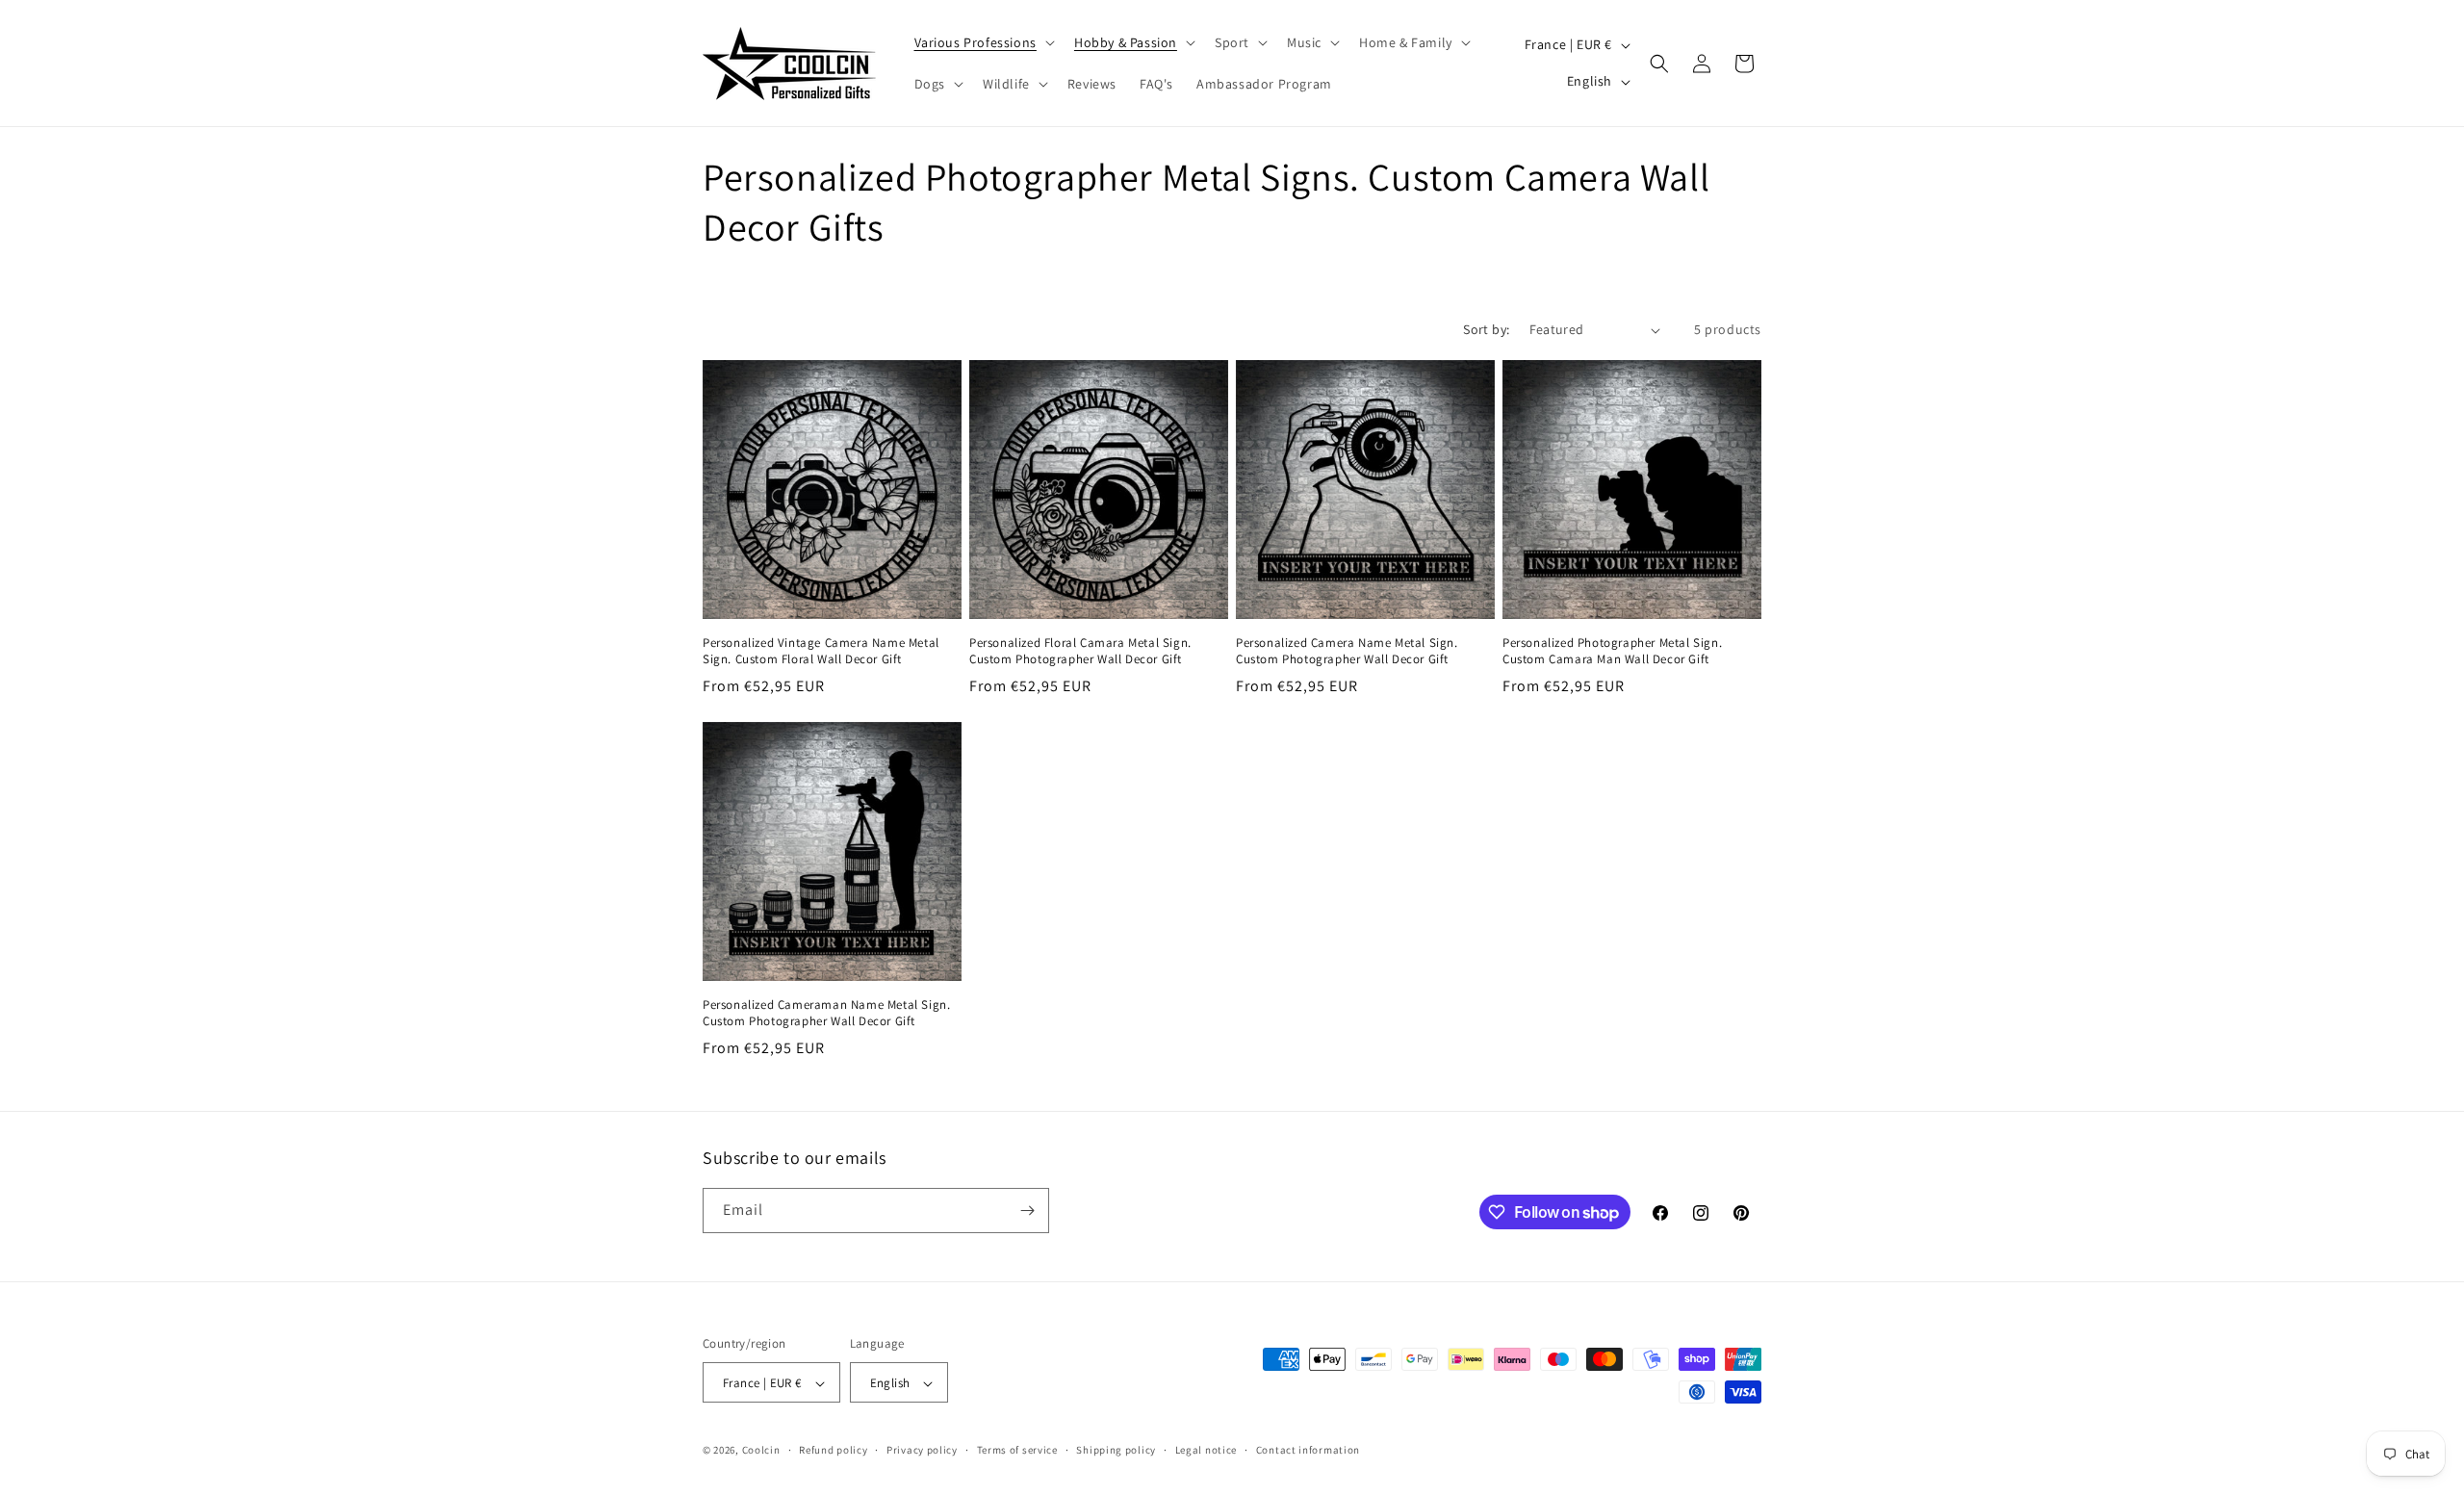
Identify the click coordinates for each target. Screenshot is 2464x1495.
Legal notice (1206, 1450)
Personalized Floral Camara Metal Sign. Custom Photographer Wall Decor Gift (1080, 651)
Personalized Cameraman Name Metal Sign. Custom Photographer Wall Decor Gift (826, 1013)
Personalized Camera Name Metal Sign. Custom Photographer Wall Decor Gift (1347, 651)
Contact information (1308, 1450)
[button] (983, 42)
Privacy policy (922, 1450)
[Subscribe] (1027, 1211)
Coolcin (761, 1451)
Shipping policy (1116, 1450)
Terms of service (1017, 1450)
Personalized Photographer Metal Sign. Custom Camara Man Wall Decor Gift (1612, 651)
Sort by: (1486, 329)
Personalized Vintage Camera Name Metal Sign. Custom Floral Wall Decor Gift (821, 651)
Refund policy (833, 1450)
